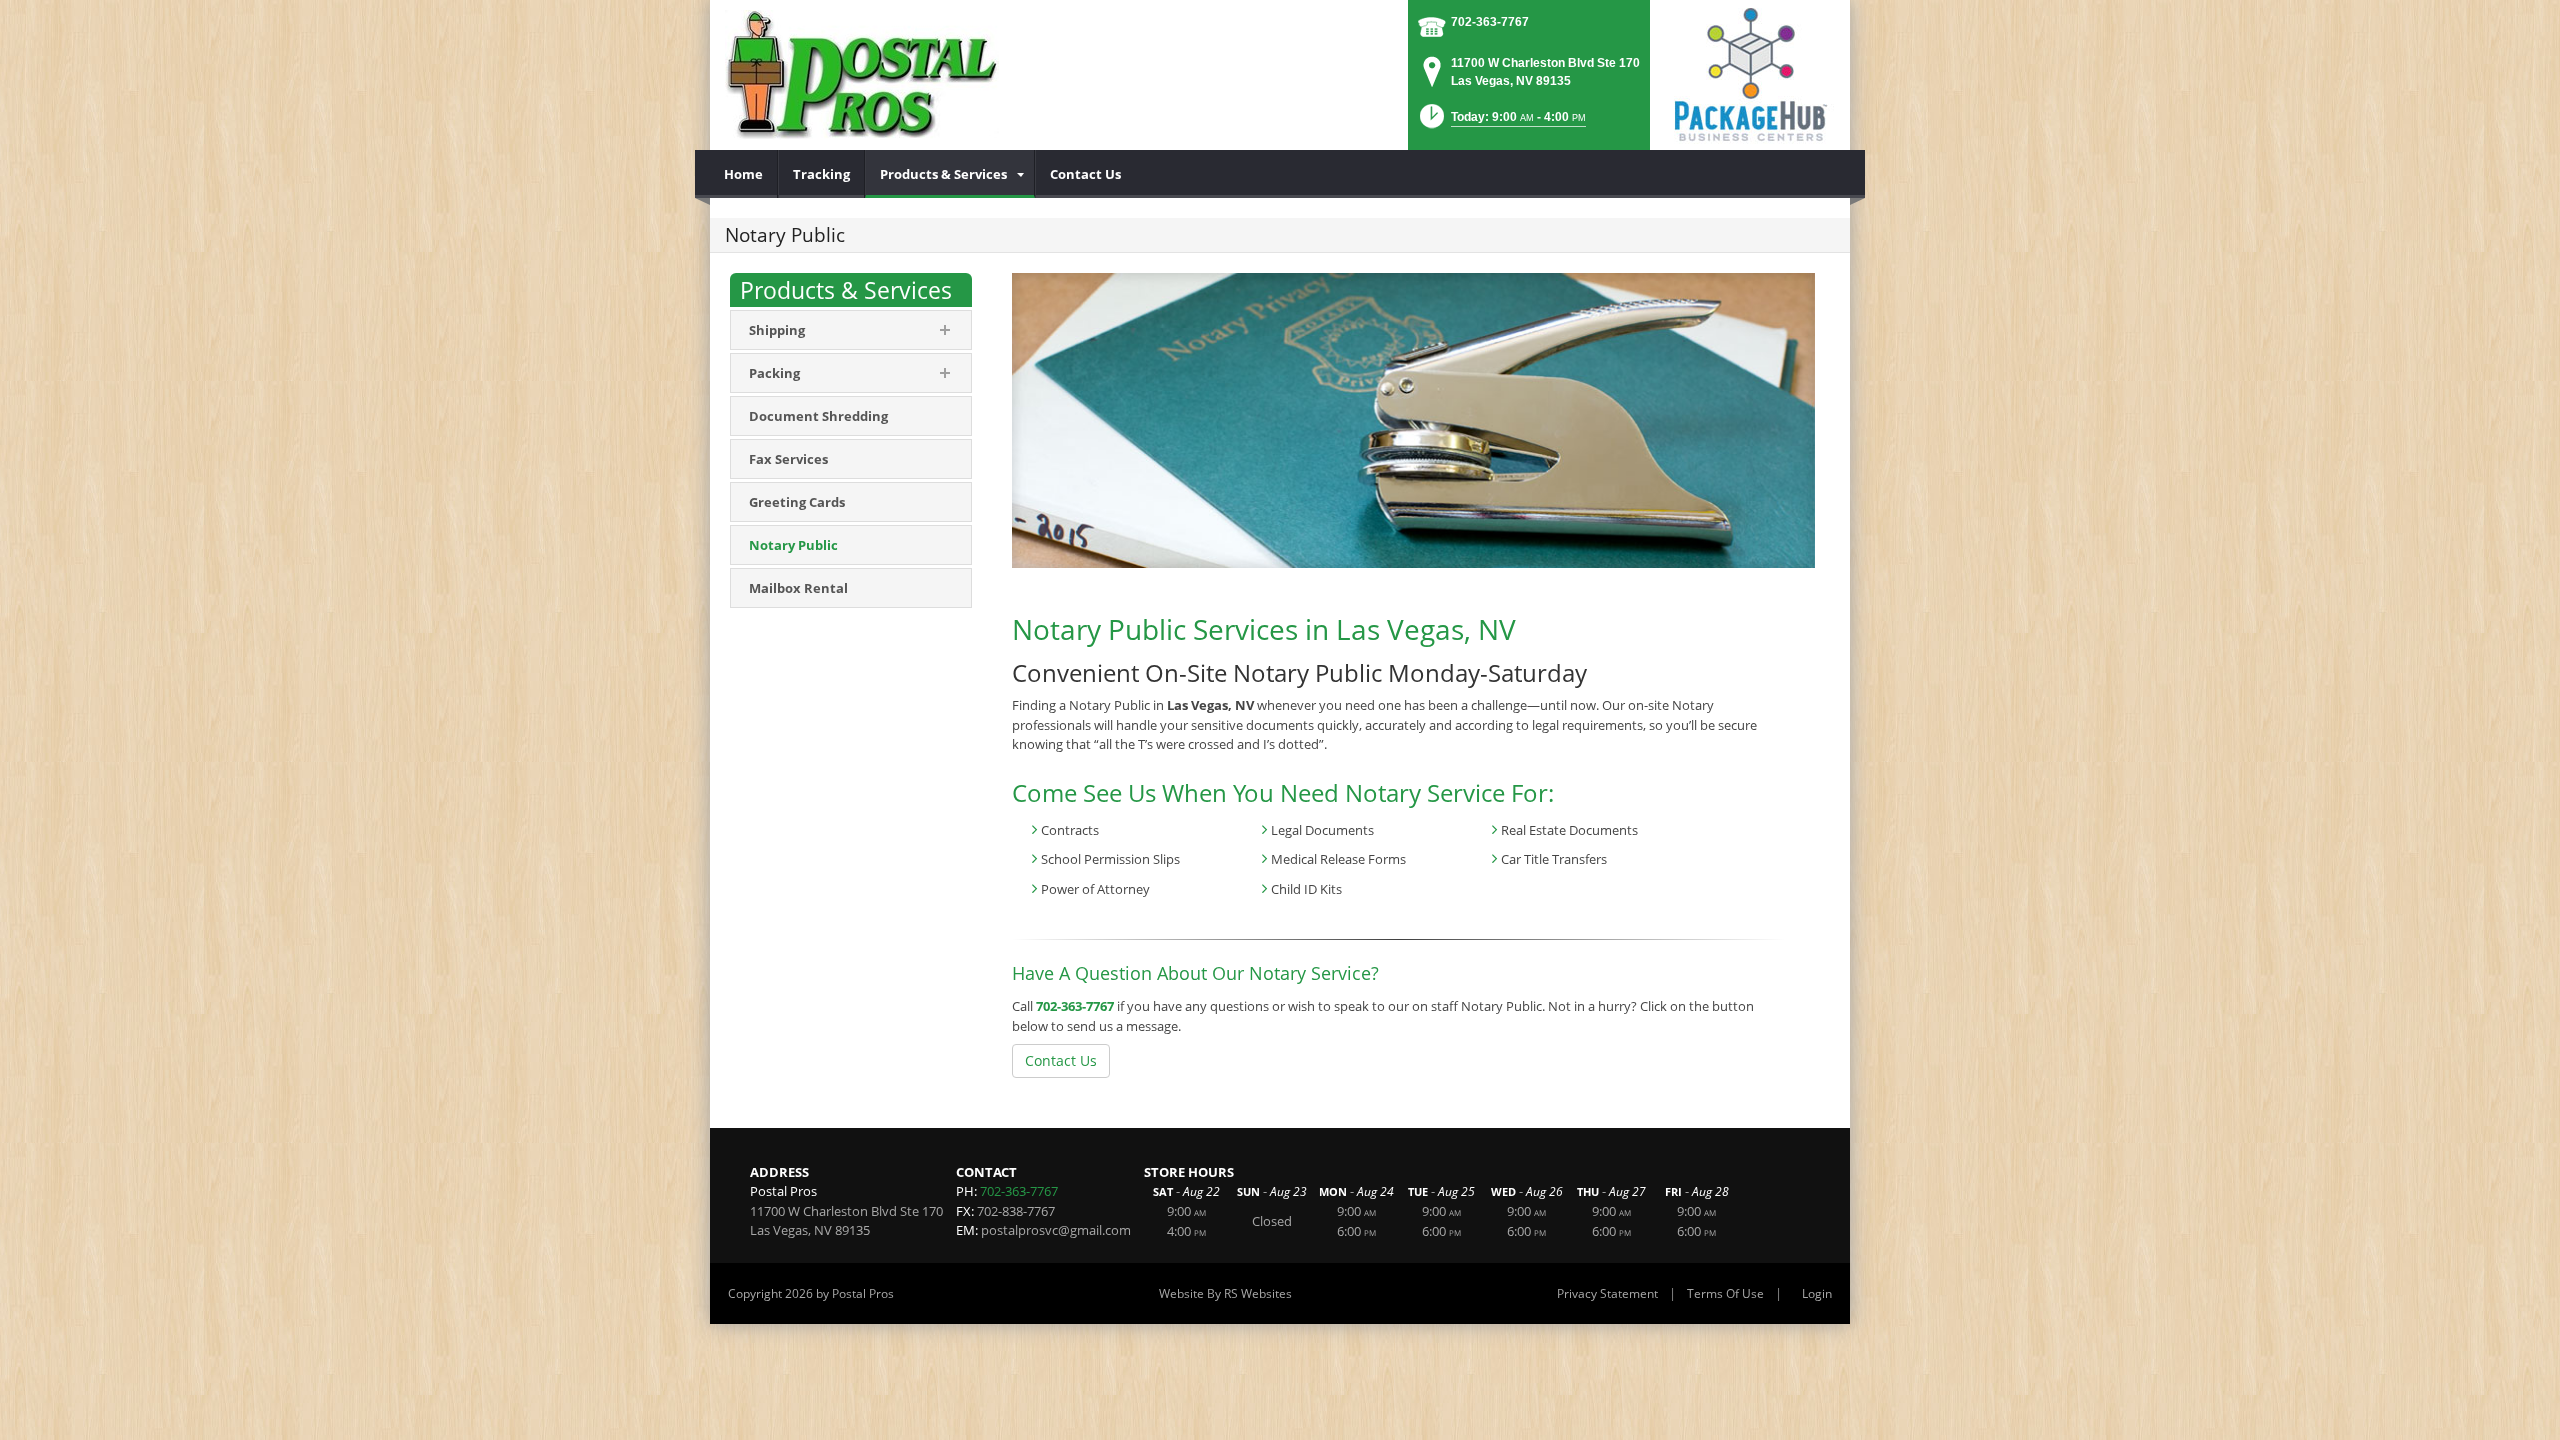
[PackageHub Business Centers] (1750, 73)
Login (1817, 1293)
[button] (1501, 122)
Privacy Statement (1607, 1293)
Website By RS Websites (1225, 1293)
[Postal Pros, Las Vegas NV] (862, 75)
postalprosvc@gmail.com (1056, 1230)
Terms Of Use (1725, 1293)
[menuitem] (744, 174)
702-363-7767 (1490, 22)
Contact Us (1061, 1060)
